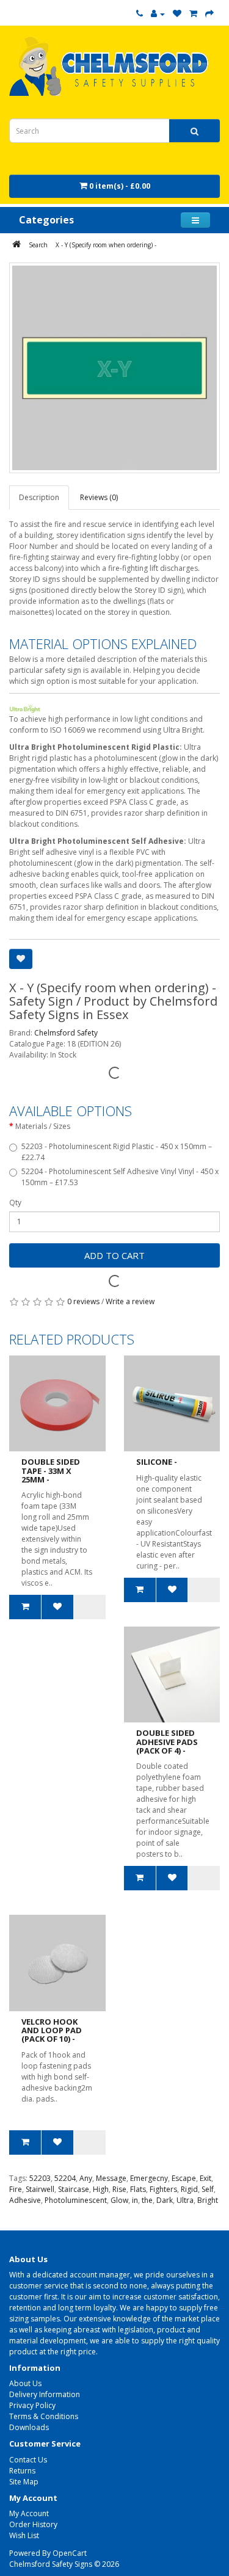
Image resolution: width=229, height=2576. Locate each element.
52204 (65, 2178)
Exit (205, 2178)
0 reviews (83, 1301)
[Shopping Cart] (193, 14)
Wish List (24, 2535)
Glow (119, 2200)
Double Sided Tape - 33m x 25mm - (51, 1471)
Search (38, 245)
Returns (22, 2471)
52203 (40, 2178)
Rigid (189, 2189)
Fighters (163, 2189)
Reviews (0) (99, 497)
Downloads (29, 2427)
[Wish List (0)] (177, 14)
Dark (165, 2200)
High (101, 2189)
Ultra (185, 2200)
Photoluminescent (76, 2200)
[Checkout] (209, 14)
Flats (138, 2189)
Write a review (130, 1301)
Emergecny (149, 2178)
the (147, 2200)
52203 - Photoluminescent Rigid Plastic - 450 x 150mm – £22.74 (117, 1152)
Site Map (24, 2482)
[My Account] (158, 14)
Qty (15, 1203)
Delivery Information (45, 2394)
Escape (184, 2178)
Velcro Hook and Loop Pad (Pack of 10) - (52, 2030)
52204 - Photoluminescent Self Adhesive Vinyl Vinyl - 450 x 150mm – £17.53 (120, 1177)
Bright (208, 2200)
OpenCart (70, 2553)
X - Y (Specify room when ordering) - (106, 245)
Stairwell (40, 2189)
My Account (29, 2513)
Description (39, 497)
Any (86, 2178)
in (135, 2200)
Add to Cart (114, 1255)
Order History (33, 2524)
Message (111, 2178)
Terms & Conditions (44, 2416)
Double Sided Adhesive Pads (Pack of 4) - (167, 1742)
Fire (16, 2189)
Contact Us (28, 2460)
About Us (25, 2383)
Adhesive (25, 2200)
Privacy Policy (32, 2405)
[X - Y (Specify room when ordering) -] (114, 368)
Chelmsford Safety (66, 1033)
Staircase (74, 2189)
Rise (119, 2189)
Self (208, 2189)
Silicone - (157, 1462)
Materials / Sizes (43, 1126)
